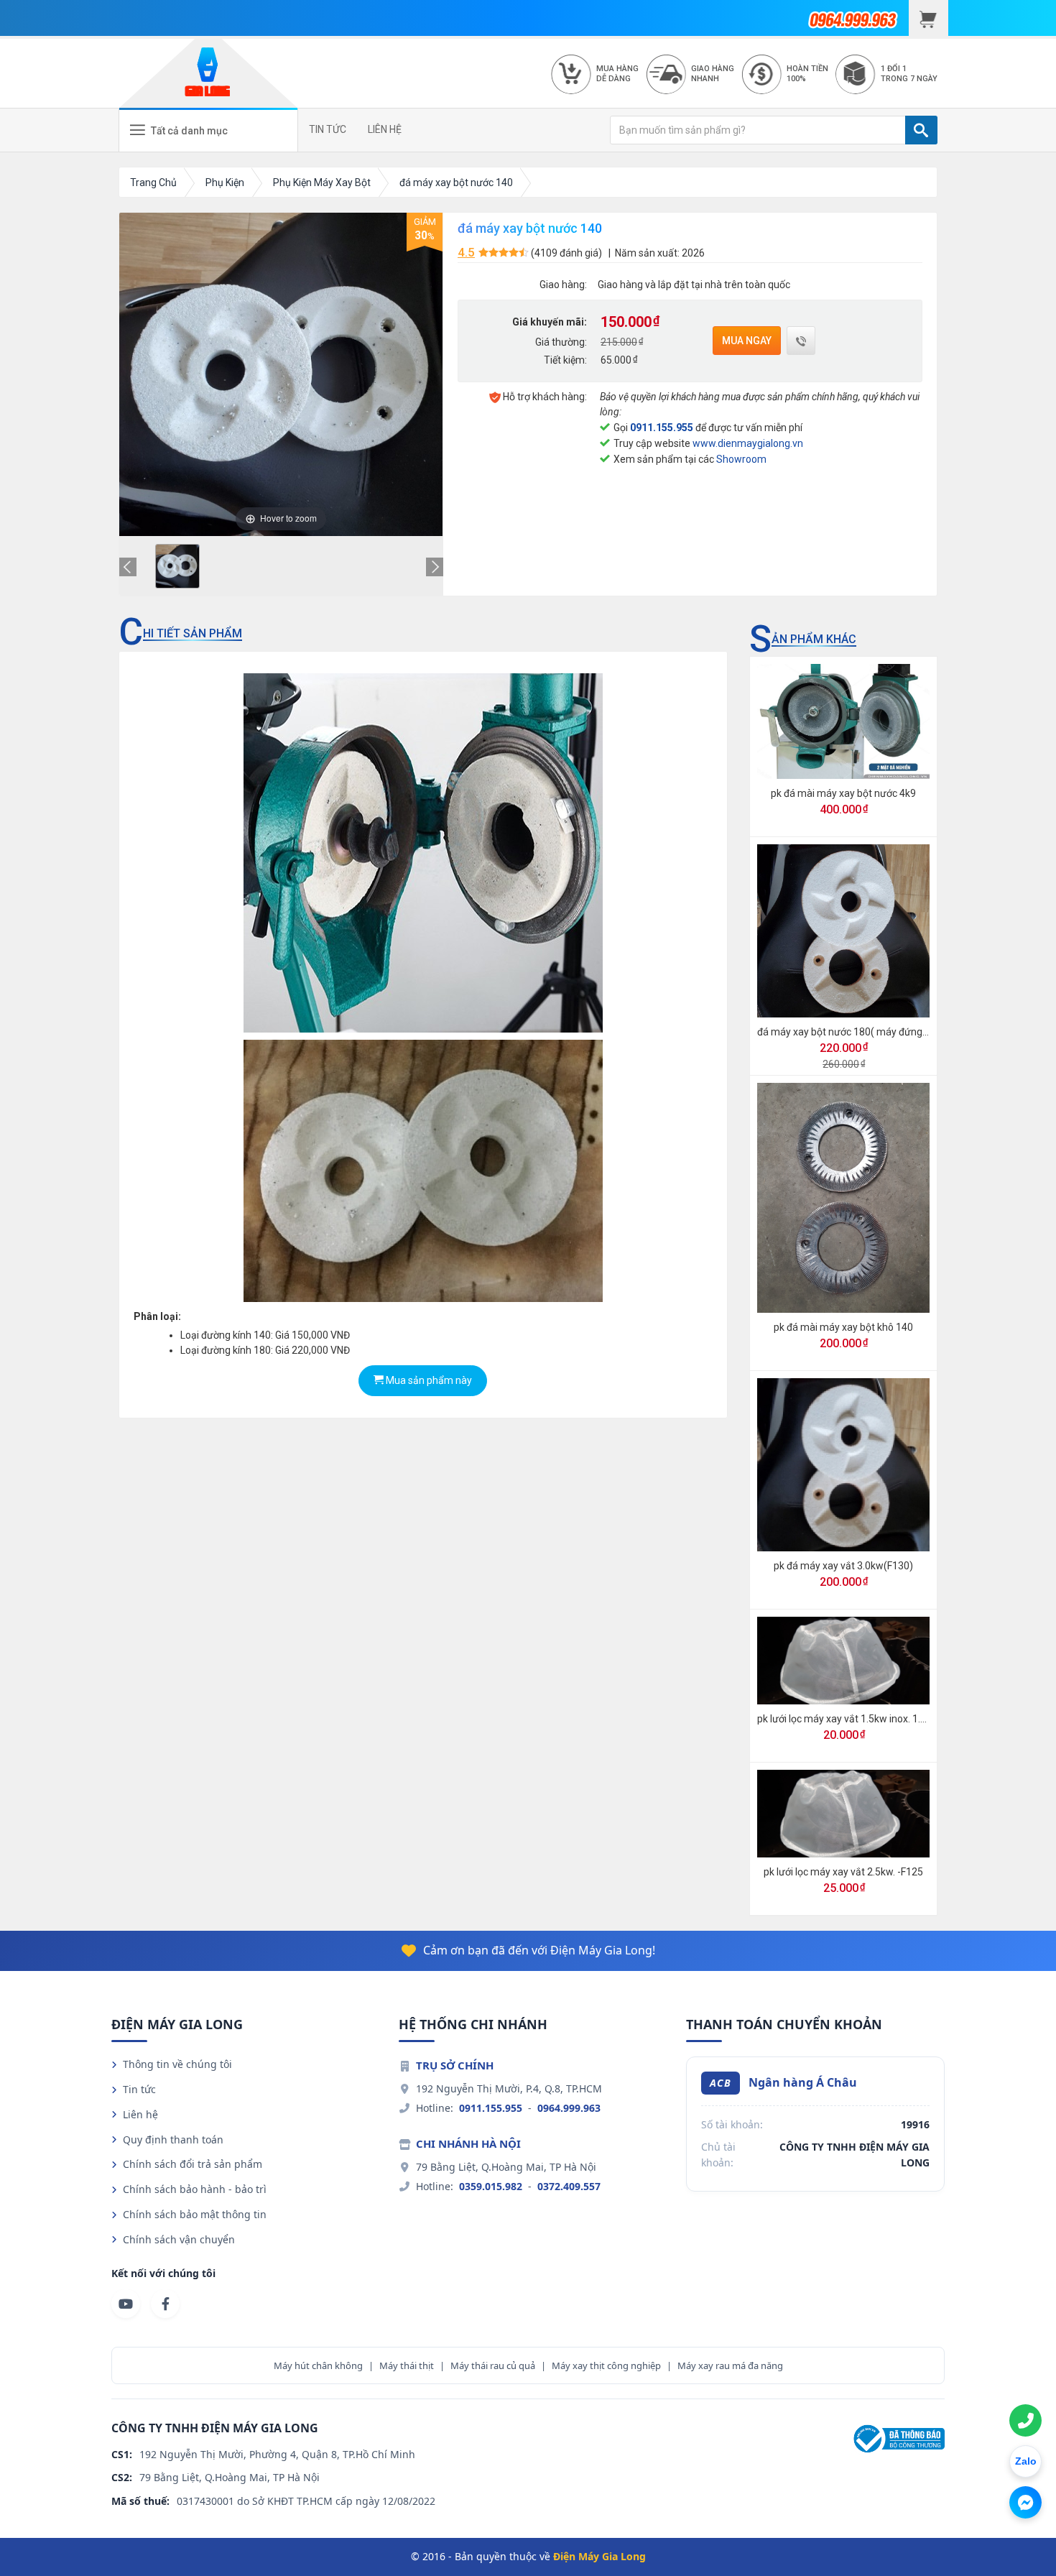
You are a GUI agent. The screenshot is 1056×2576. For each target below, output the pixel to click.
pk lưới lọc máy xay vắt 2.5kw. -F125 (843, 1872)
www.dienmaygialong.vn (748, 443)
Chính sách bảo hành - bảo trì (195, 2189)
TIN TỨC (328, 129)
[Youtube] (126, 2304)
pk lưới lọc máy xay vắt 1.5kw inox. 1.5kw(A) (855, 1719)
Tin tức (139, 2089)
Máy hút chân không (318, 2365)
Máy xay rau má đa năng (730, 2365)
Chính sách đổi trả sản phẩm (193, 2164)
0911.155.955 (662, 428)
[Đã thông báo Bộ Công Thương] (897, 2438)
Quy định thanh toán (173, 2139)
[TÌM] (921, 130)
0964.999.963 (569, 2108)
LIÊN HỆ (385, 129)
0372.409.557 (569, 2186)
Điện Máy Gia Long (599, 2556)
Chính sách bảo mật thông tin (195, 2214)
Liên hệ (140, 2114)
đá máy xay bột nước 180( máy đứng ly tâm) (857, 1032)
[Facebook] (165, 2304)
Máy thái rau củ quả (493, 2365)
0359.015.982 (491, 2186)
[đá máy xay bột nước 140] (177, 566)
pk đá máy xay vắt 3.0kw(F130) (843, 1566)
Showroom (741, 459)
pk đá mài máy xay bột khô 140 (843, 1327)
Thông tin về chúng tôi (177, 2064)
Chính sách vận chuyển (179, 2239)
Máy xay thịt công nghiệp (606, 2365)
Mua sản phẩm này (428, 1380)
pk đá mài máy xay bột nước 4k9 (843, 793)
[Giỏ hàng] (928, 18)
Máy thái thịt (407, 2365)
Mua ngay (747, 341)
